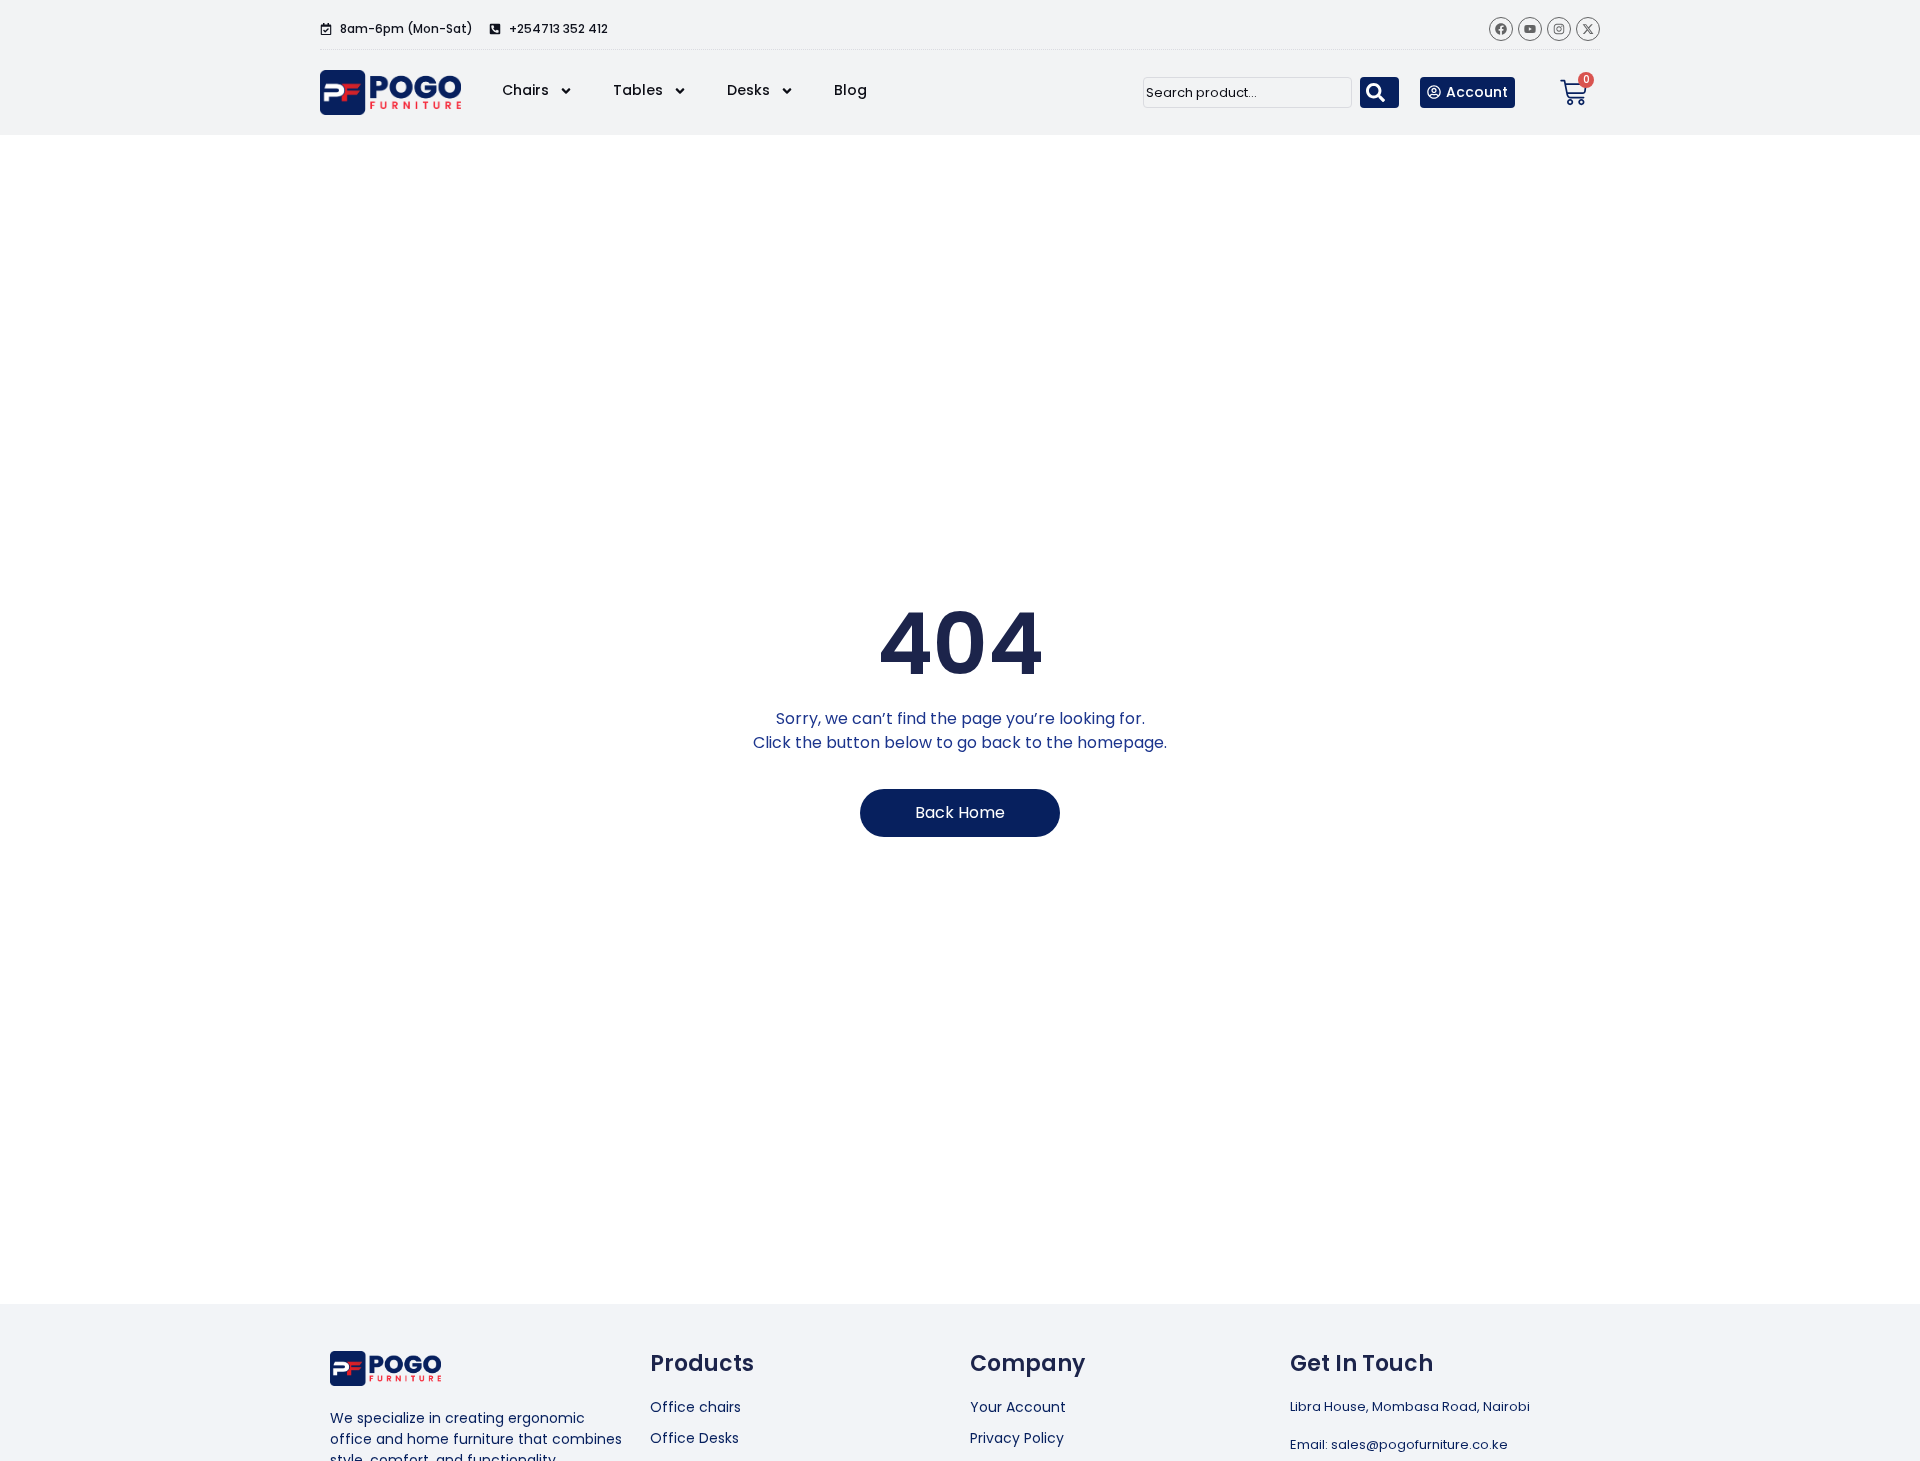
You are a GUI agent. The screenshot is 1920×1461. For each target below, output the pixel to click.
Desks (748, 90)
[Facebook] (1501, 29)
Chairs (525, 90)
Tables (638, 90)
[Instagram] (1559, 29)
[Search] (1379, 92)
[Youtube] (1530, 29)
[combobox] (1247, 92)
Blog (850, 90)
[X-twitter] (1588, 29)
